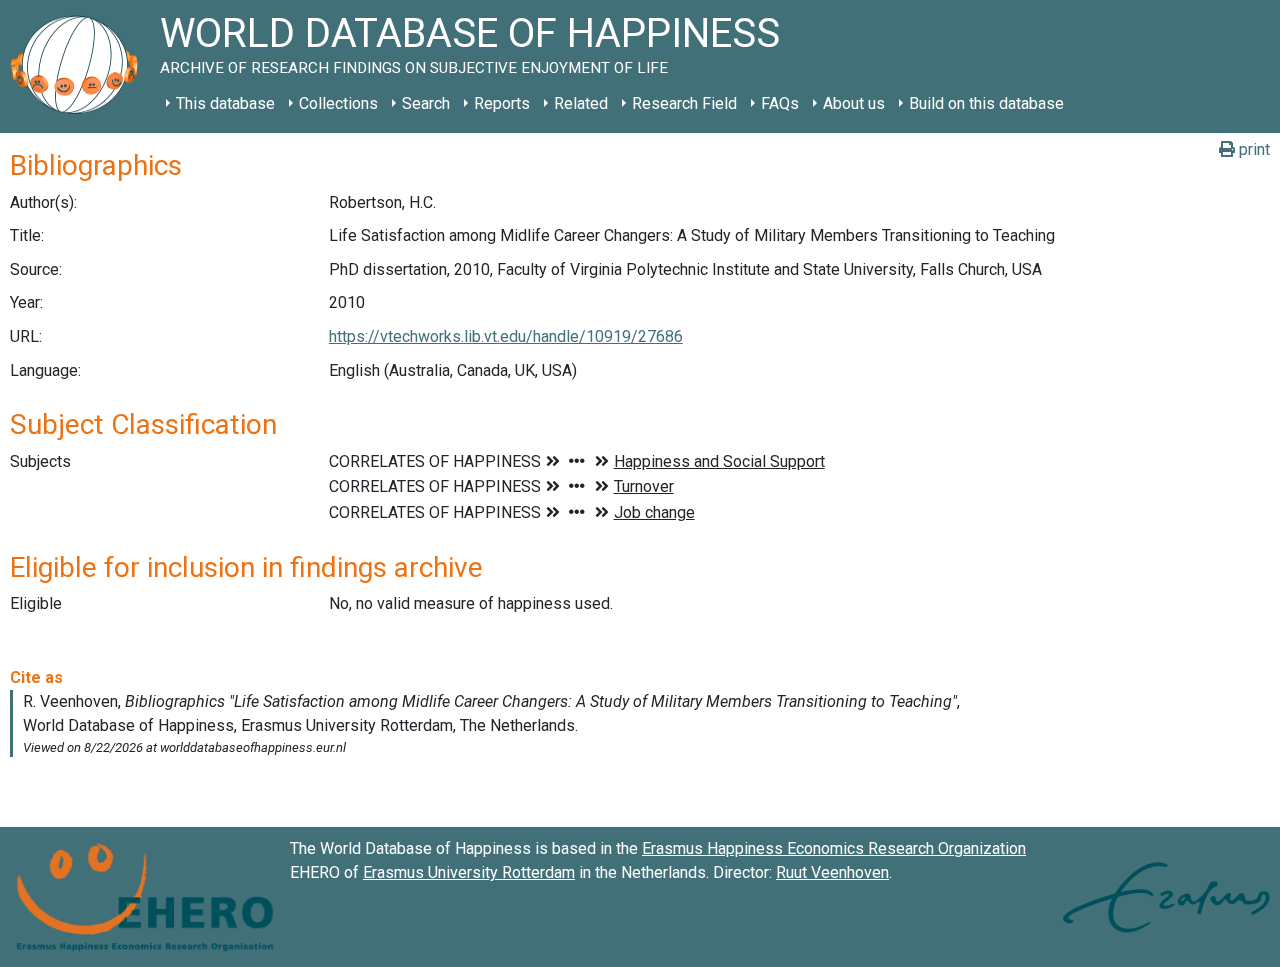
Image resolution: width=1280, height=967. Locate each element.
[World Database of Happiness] (80, 66)
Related (581, 103)
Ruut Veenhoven (832, 872)
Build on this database (986, 103)
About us (854, 103)
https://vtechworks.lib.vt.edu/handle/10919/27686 (506, 336)
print (1252, 149)
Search (426, 103)
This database (225, 103)
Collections (338, 103)
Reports (502, 103)
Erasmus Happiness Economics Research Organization (834, 848)
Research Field (684, 103)
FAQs (780, 103)
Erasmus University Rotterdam (469, 872)
